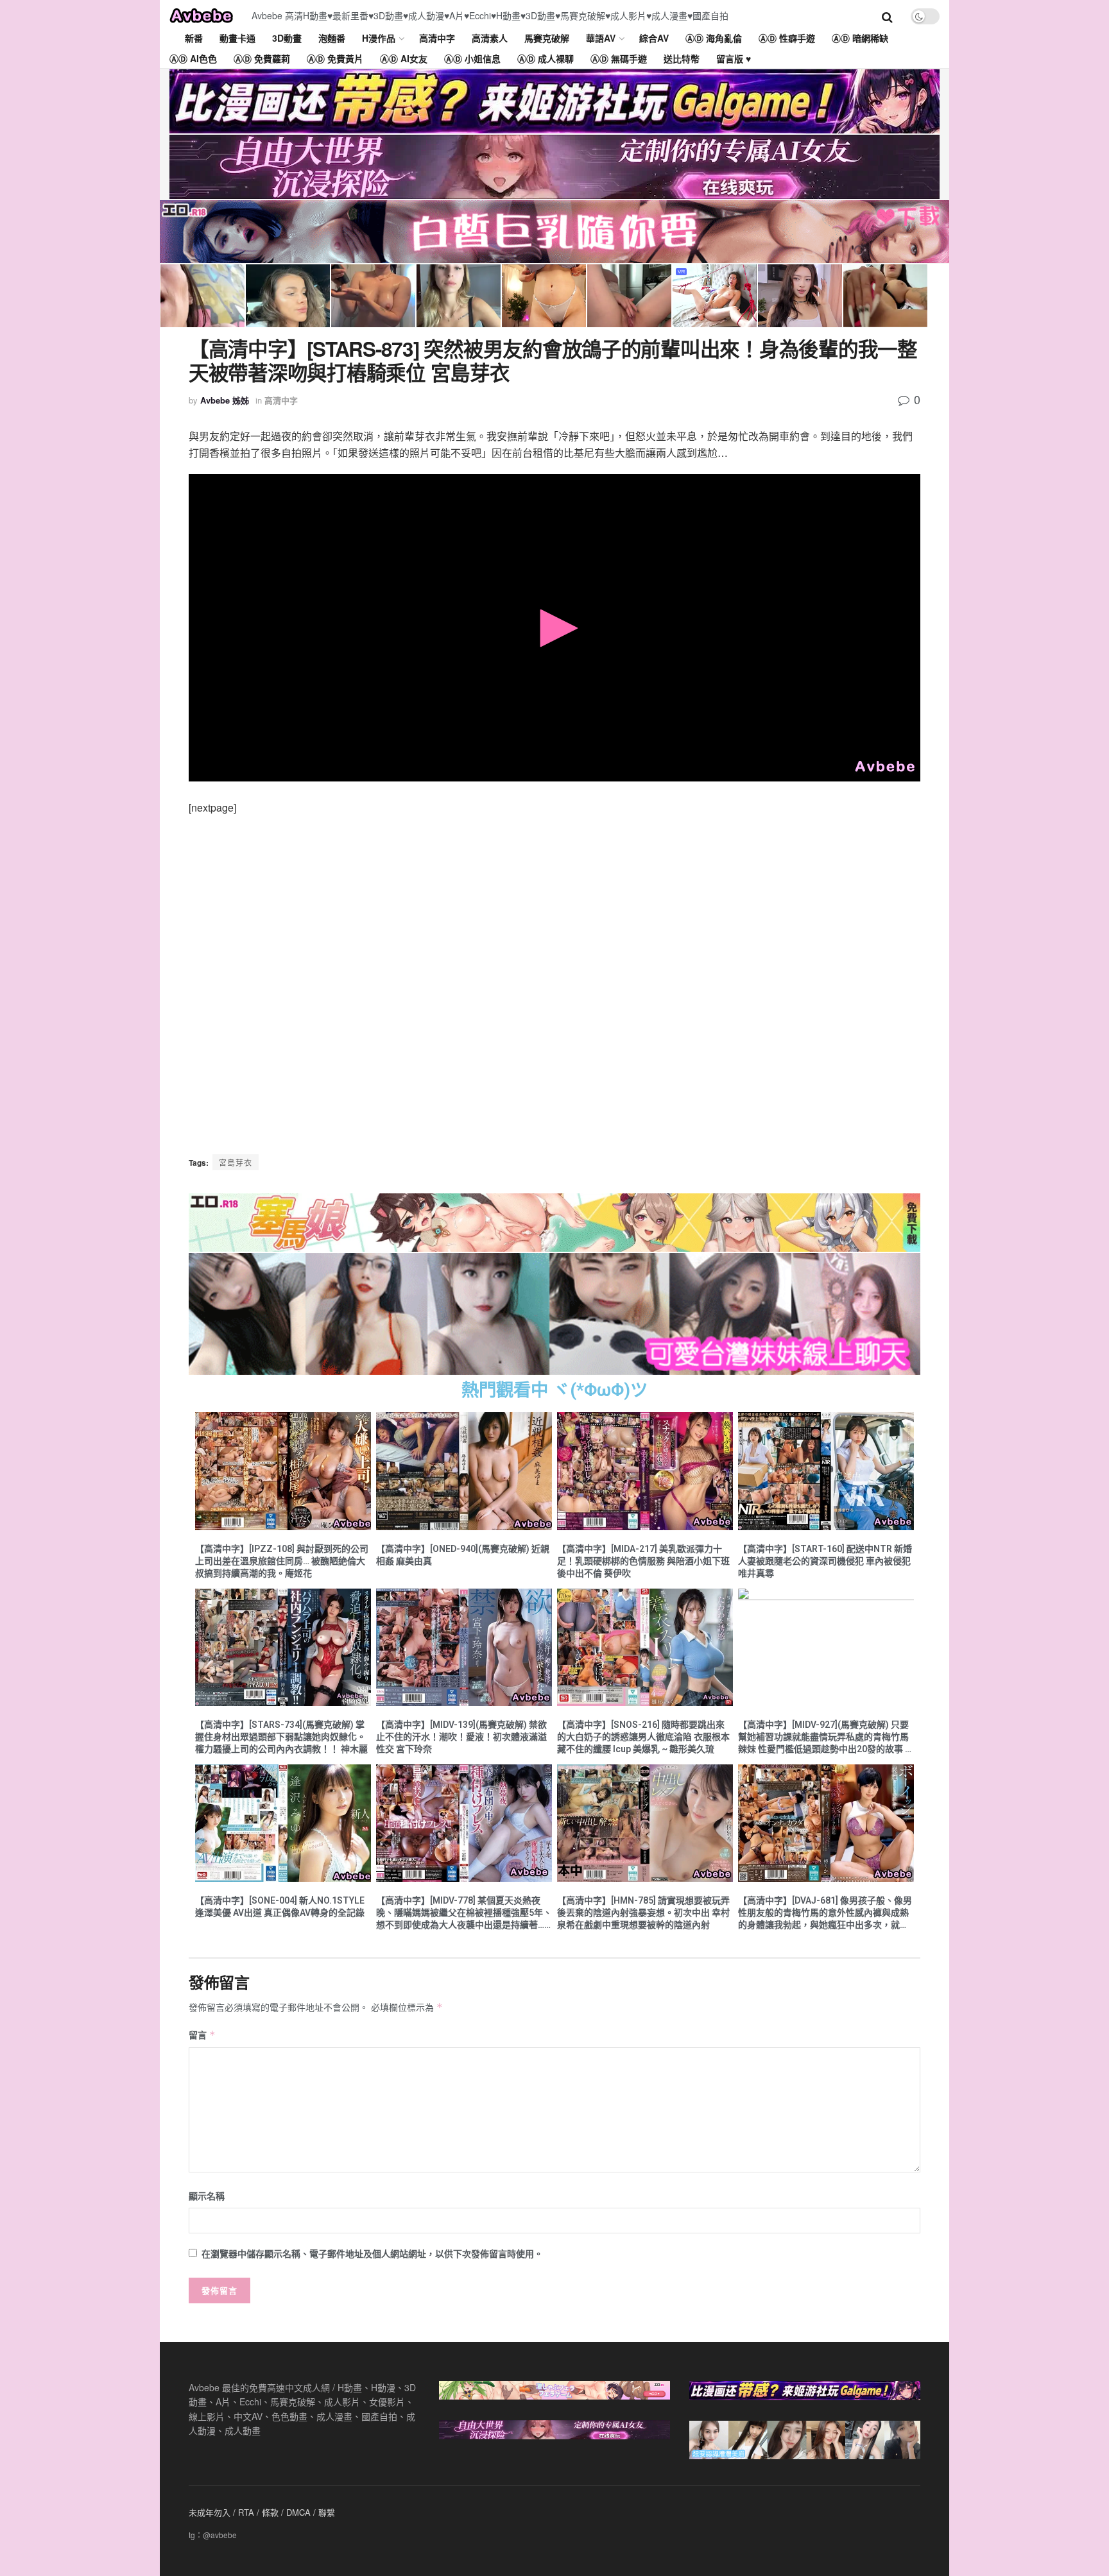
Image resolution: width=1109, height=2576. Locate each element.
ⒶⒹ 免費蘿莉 (262, 58)
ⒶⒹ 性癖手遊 (787, 38)
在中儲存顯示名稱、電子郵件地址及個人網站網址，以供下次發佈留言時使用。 (372, 2253)
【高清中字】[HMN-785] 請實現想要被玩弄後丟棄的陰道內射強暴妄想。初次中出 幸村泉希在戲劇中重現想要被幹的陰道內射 (643, 1913)
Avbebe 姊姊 (225, 400)
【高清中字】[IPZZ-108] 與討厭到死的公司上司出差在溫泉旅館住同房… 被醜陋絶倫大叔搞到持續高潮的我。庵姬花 (282, 1561)
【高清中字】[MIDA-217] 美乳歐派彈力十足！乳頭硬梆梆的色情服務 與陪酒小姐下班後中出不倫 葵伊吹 (643, 1561)
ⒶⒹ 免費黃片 (335, 58)
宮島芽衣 (236, 1162)
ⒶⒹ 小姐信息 (472, 58)
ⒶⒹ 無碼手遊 (619, 58)
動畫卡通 (237, 38)
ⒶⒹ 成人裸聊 (546, 58)
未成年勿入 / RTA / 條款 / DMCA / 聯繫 (262, 2512)
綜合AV (654, 38)
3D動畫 (287, 38)
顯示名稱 (207, 2196)
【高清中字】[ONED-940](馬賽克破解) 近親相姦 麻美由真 (463, 1555)
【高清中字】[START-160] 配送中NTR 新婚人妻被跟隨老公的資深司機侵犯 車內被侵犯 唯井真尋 (825, 1561)
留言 (202, 2034)
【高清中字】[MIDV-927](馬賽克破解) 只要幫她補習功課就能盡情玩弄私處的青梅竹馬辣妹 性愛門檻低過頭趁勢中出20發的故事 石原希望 (826, 1737)
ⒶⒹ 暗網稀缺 (860, 38)
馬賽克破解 (547, 38)
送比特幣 (682, 58)
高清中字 (437, 38)
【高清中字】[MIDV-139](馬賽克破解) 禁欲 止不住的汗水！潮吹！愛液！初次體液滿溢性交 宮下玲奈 (461, 1737)
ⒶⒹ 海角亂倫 (714, 38)
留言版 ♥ (734, 58)
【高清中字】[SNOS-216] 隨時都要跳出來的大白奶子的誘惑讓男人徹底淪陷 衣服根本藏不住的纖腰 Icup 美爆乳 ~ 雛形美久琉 (643, 1737)
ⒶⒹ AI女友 (404, 58)
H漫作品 (379, 38)
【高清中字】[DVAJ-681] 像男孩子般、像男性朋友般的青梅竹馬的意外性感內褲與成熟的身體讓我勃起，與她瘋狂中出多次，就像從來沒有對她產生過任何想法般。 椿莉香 (825, 1913)
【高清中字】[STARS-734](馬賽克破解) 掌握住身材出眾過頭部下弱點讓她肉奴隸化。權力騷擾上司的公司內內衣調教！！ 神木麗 (281, 1737)
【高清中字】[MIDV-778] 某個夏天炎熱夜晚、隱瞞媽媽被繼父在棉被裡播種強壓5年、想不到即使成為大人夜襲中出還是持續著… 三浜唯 (464, 1913)
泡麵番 (332, 38)
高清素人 (490, 38)
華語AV (601, 38)
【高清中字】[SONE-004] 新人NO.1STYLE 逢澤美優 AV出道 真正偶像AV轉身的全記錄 (280, 1906)
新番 (194, 38)
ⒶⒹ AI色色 (193, 58)
